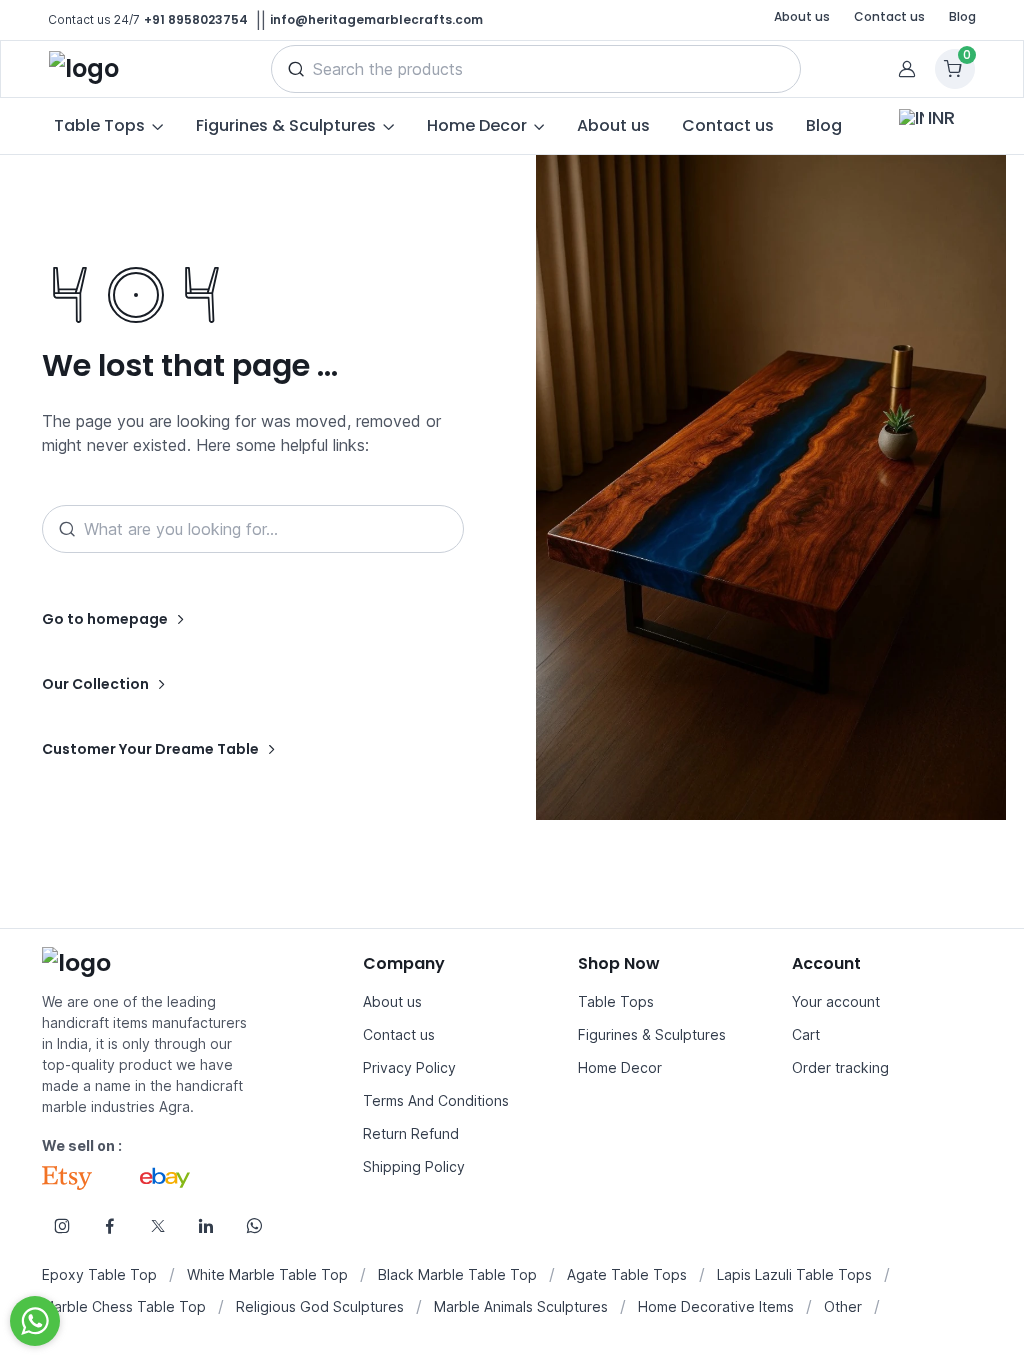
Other (843, 1306)
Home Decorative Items (716, 1306)
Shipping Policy (414, 1166)
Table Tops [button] (99, 125)
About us (802, 16)
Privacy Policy (409, 1067)
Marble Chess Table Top (124, 1306)
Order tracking (840, 1067)
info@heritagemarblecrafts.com (376, 19)
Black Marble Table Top (457, 1274)
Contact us (889, 16)
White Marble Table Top (267, 1274)
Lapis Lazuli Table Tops (794, 1274)
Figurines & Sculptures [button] (286, 125)
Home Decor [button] (477, 125)
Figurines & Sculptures (652, 1034)
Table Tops (616, 1001)
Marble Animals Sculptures (521, 1306)
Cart (806, 1034)
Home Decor (620, 1067)
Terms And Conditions (436, 1100)
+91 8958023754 (196, 19)
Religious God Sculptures (320, 1306)
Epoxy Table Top (99, 1274)
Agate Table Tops (627, 1274)
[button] (296, 69)
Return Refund (411, 1133)
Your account (836, 1001)
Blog (962, 16)
